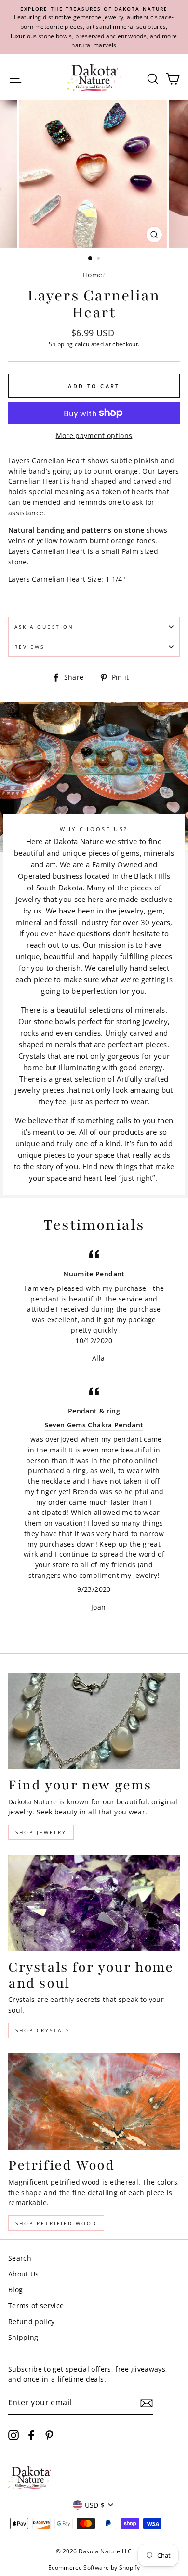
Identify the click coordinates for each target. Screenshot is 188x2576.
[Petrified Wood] (94, 2101)
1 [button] (91, 259)
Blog (15, 2290)
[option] (94, 27)
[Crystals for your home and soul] (94, 1903)
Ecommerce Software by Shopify (94, 2568)
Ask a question (44, 627)
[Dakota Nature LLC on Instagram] (13, 2435)
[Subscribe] (147, 2403)
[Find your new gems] (94, 1721)
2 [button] (99, 259)
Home (93, 275)
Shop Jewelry (41, 1832)
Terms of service (36, 2306)
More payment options (94, 435)
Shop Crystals (43, 2030)
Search (20, 2258)
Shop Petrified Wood (56, 2223)
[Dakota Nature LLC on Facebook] (31, 2435)
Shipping (61, 344)
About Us (24, 2274)
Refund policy (31, 2321)
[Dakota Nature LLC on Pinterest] (49, 2435)
